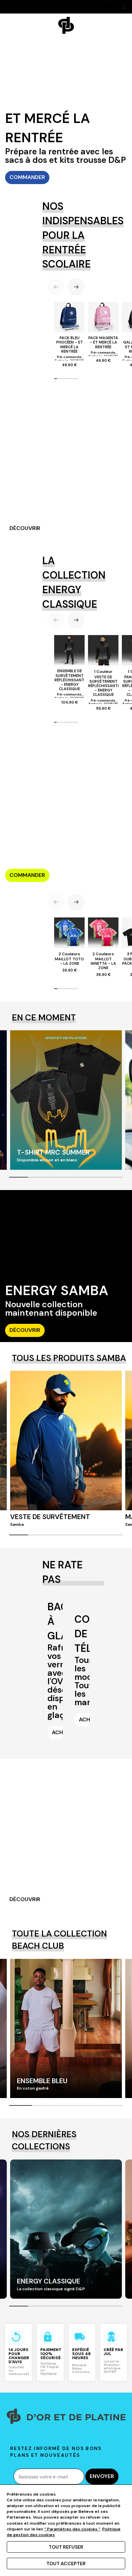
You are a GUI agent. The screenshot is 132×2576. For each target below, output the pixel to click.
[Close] (125, 7)
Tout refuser (66, 2547)
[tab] (56, 379)
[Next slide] (76, 287)
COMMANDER (27, 177)
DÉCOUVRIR (25, 528)
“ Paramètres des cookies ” (72, 2529)
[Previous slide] (56, 287)
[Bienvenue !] (66, 25)
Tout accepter (66, 2564)
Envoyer (102, 2476)
